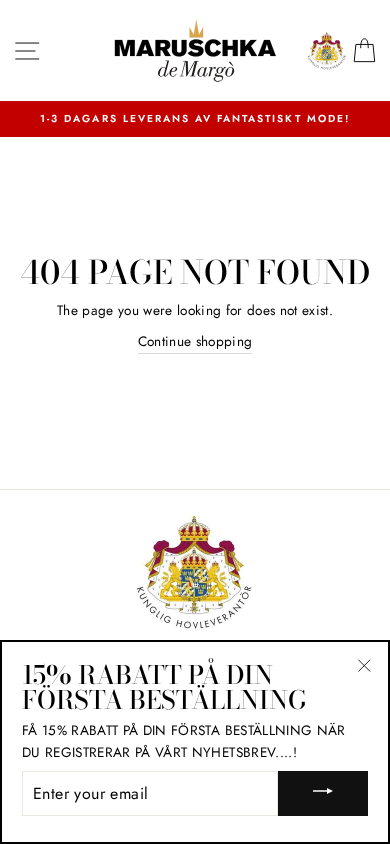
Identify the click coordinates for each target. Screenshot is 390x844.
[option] (195, 119)
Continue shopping (195, 341)
